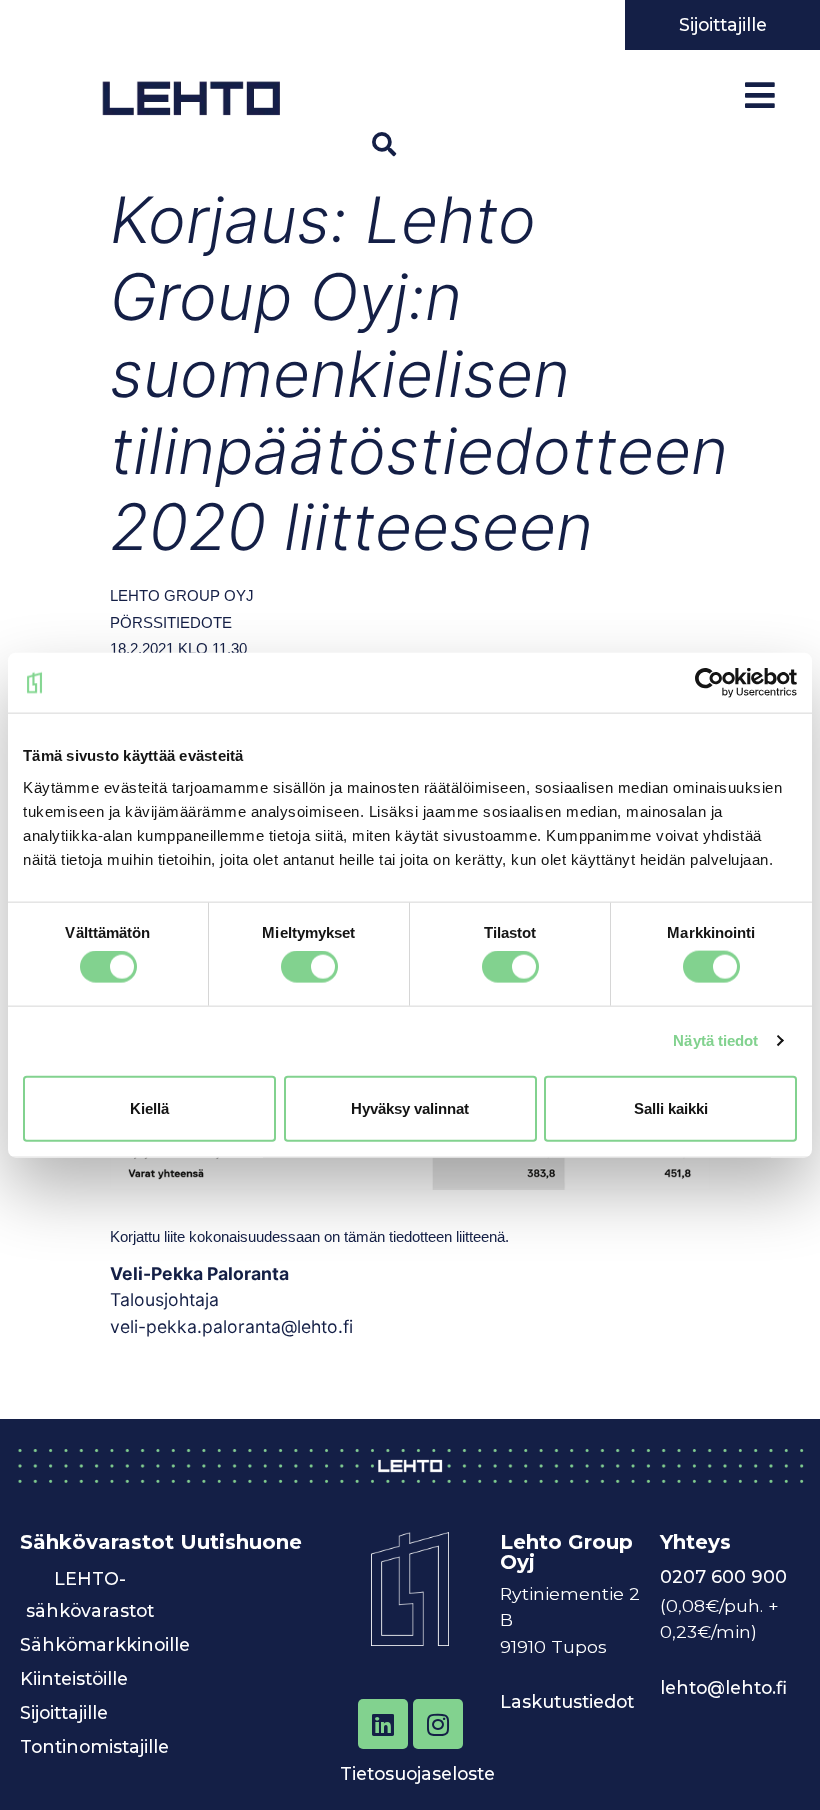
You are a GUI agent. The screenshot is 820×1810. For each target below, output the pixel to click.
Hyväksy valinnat (410, 1107)
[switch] (309, 967)
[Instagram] (438, 1724)
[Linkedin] (383, 1724)
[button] (384, 144)
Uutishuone (241, 1542)
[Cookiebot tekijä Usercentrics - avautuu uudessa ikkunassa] (709, 683)
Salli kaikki (671, 1107)
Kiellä (149, 1107)
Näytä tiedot (715, 1040)
